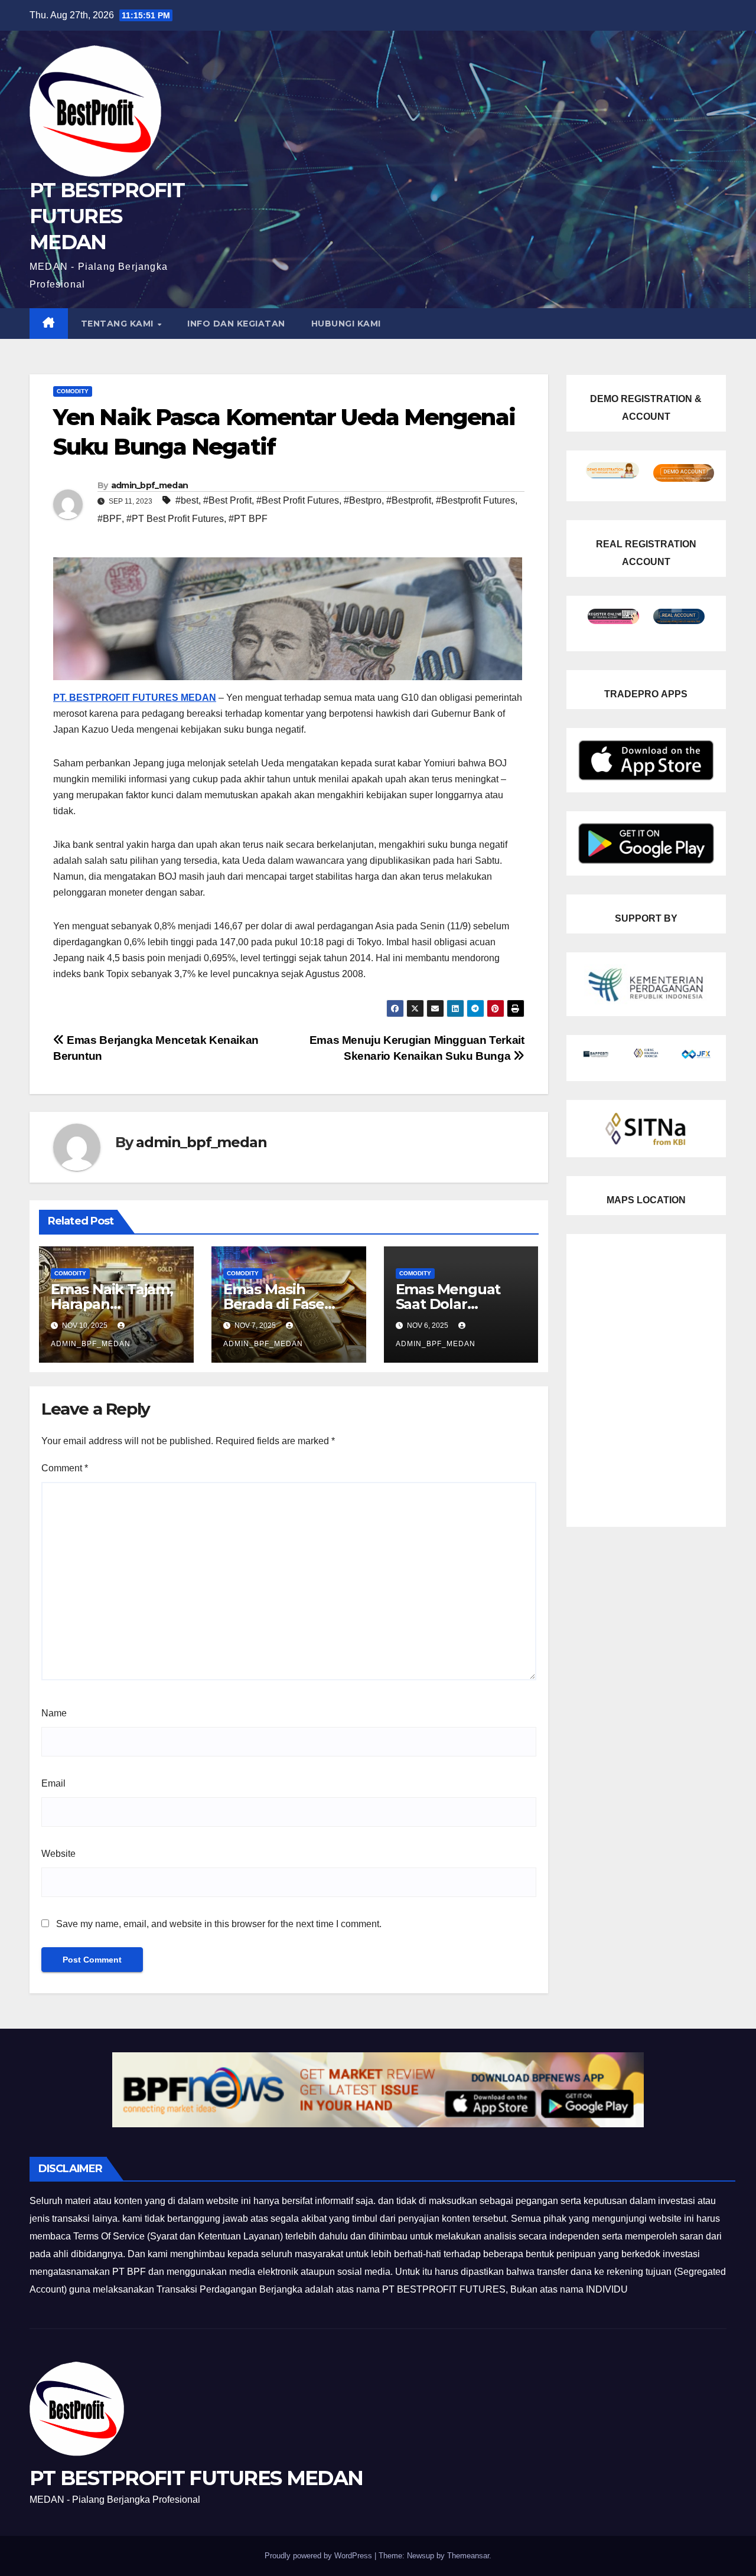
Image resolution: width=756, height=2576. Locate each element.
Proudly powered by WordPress (320, 2556)
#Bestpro (363, 500)
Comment (65, 1468)
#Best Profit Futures (298, 500)
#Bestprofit (409, 500)
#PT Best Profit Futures (175, 519)
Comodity (73, 391)
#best (187, 500)
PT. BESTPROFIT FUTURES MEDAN (135, 698)
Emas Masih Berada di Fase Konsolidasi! (274, 1304)
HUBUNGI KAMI (346, 324)
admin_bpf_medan (150, 485)
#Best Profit (227, 500)
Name (54, 1713)
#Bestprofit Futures (475, 500)
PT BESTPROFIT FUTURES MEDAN (107, 216)
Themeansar (468, 2556)
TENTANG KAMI (119, 324)
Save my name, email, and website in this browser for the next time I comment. (219, 1924)
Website (58, 1854)
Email (53, 1783)
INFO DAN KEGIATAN (236, 324)
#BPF (110, 519)
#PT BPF (248, 519)
